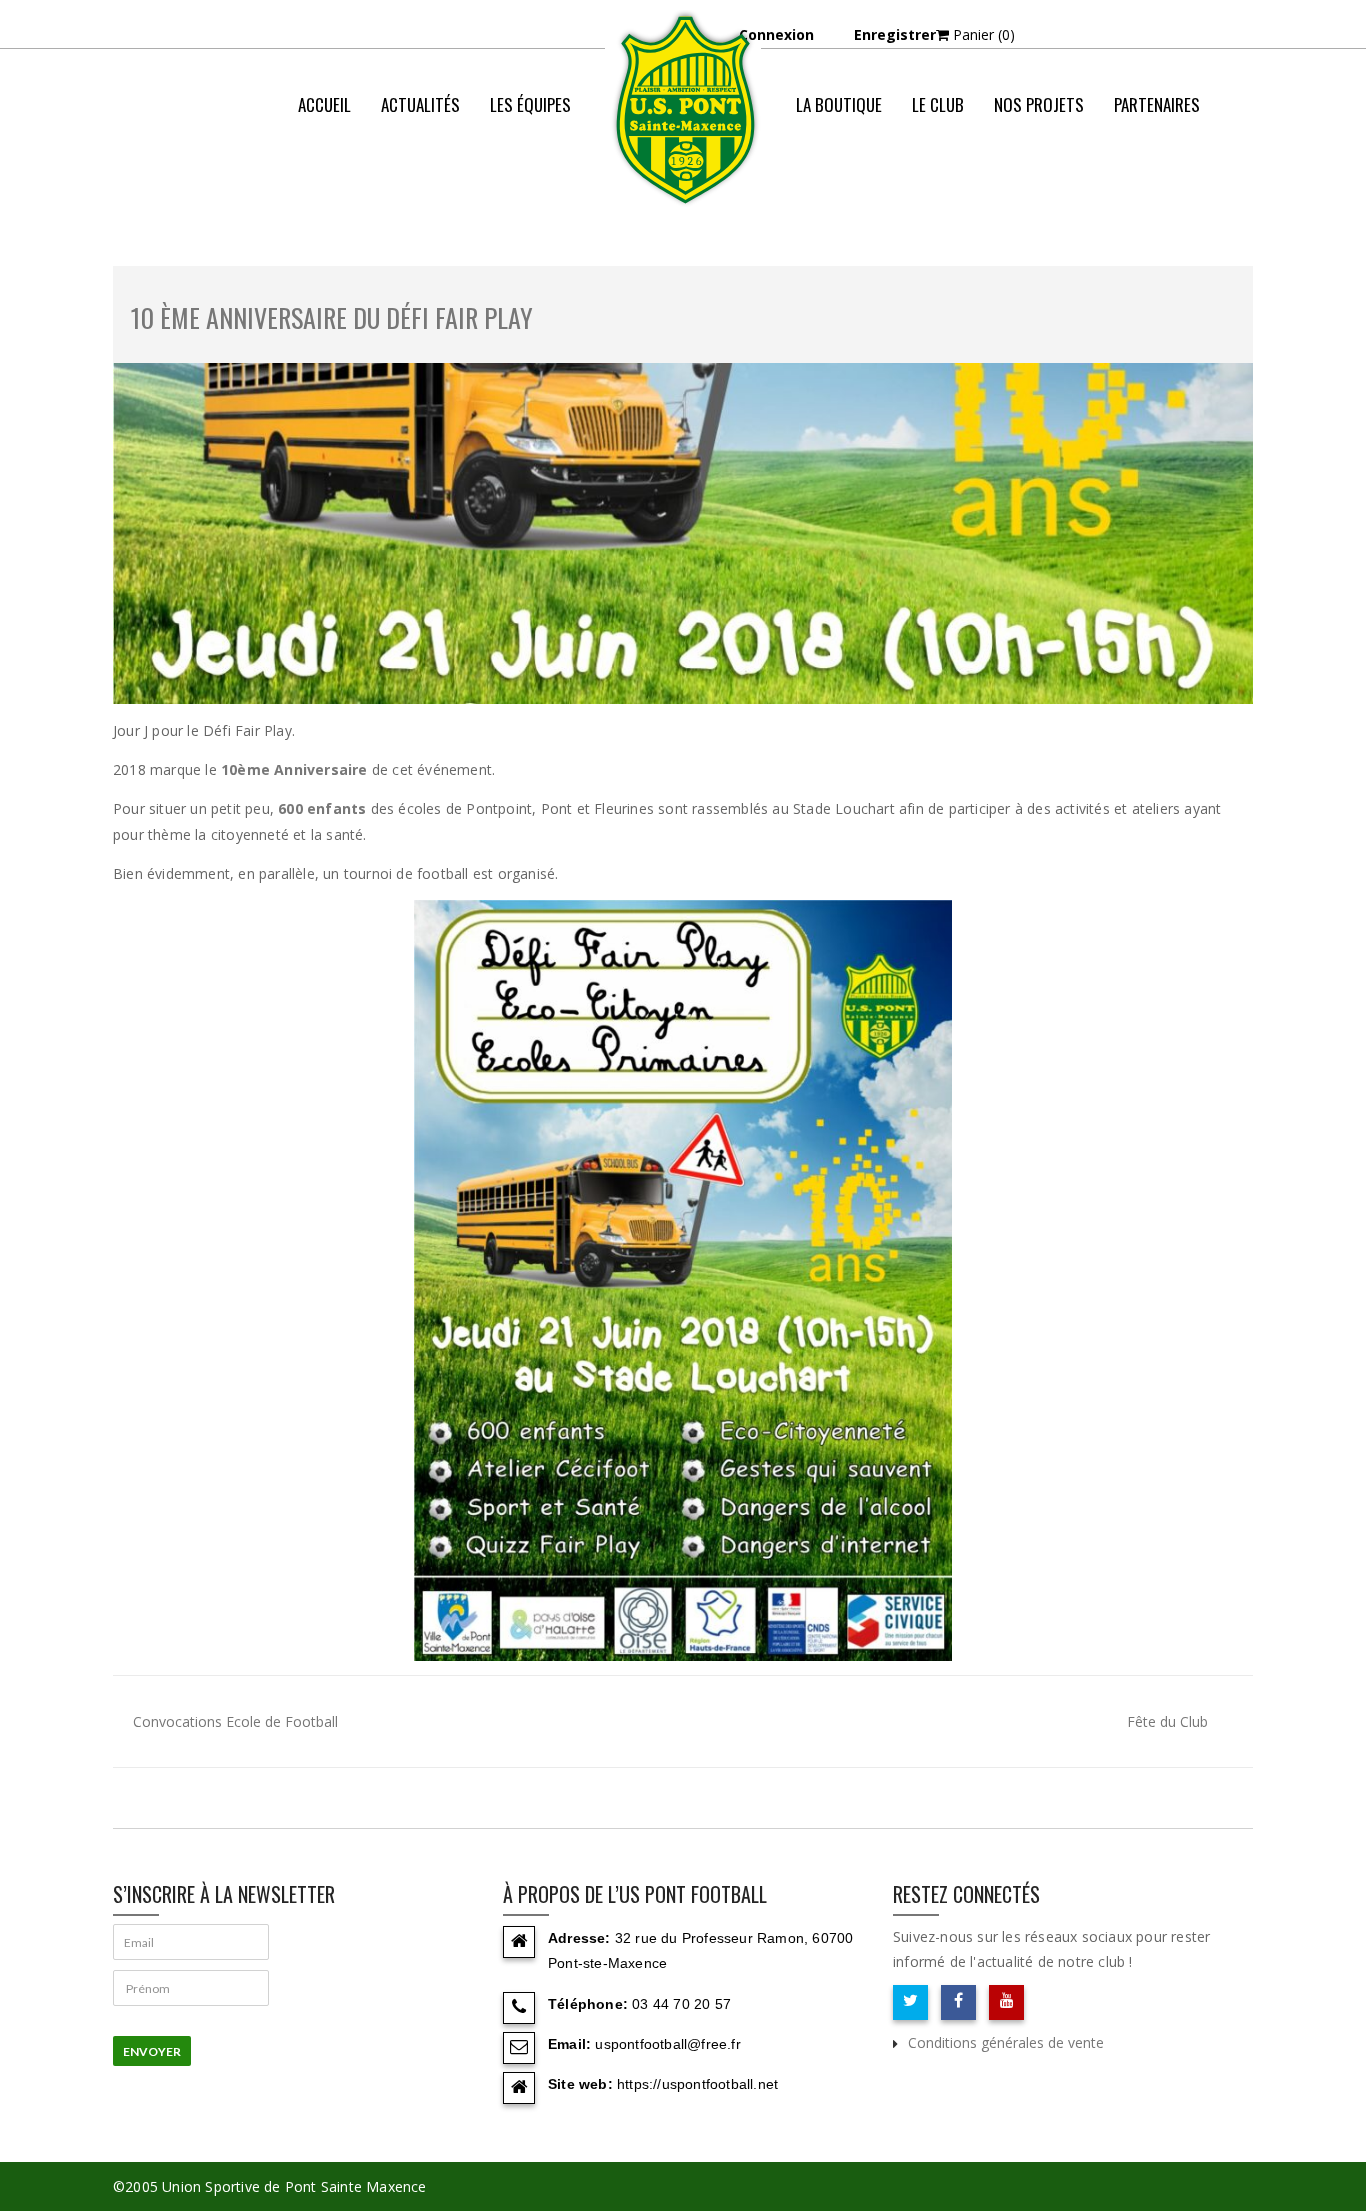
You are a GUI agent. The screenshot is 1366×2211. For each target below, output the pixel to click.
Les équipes (530, 104)
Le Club (938, 104)
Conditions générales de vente (1006, 2042)
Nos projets (1039, 104)
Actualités (420, 104)
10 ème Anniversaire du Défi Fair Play (332, 317)
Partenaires (1157, 104)
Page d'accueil (825, 184)
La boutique (839, 104)
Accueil (324, 104)
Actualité (929, 184)
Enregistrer (895, 34)
